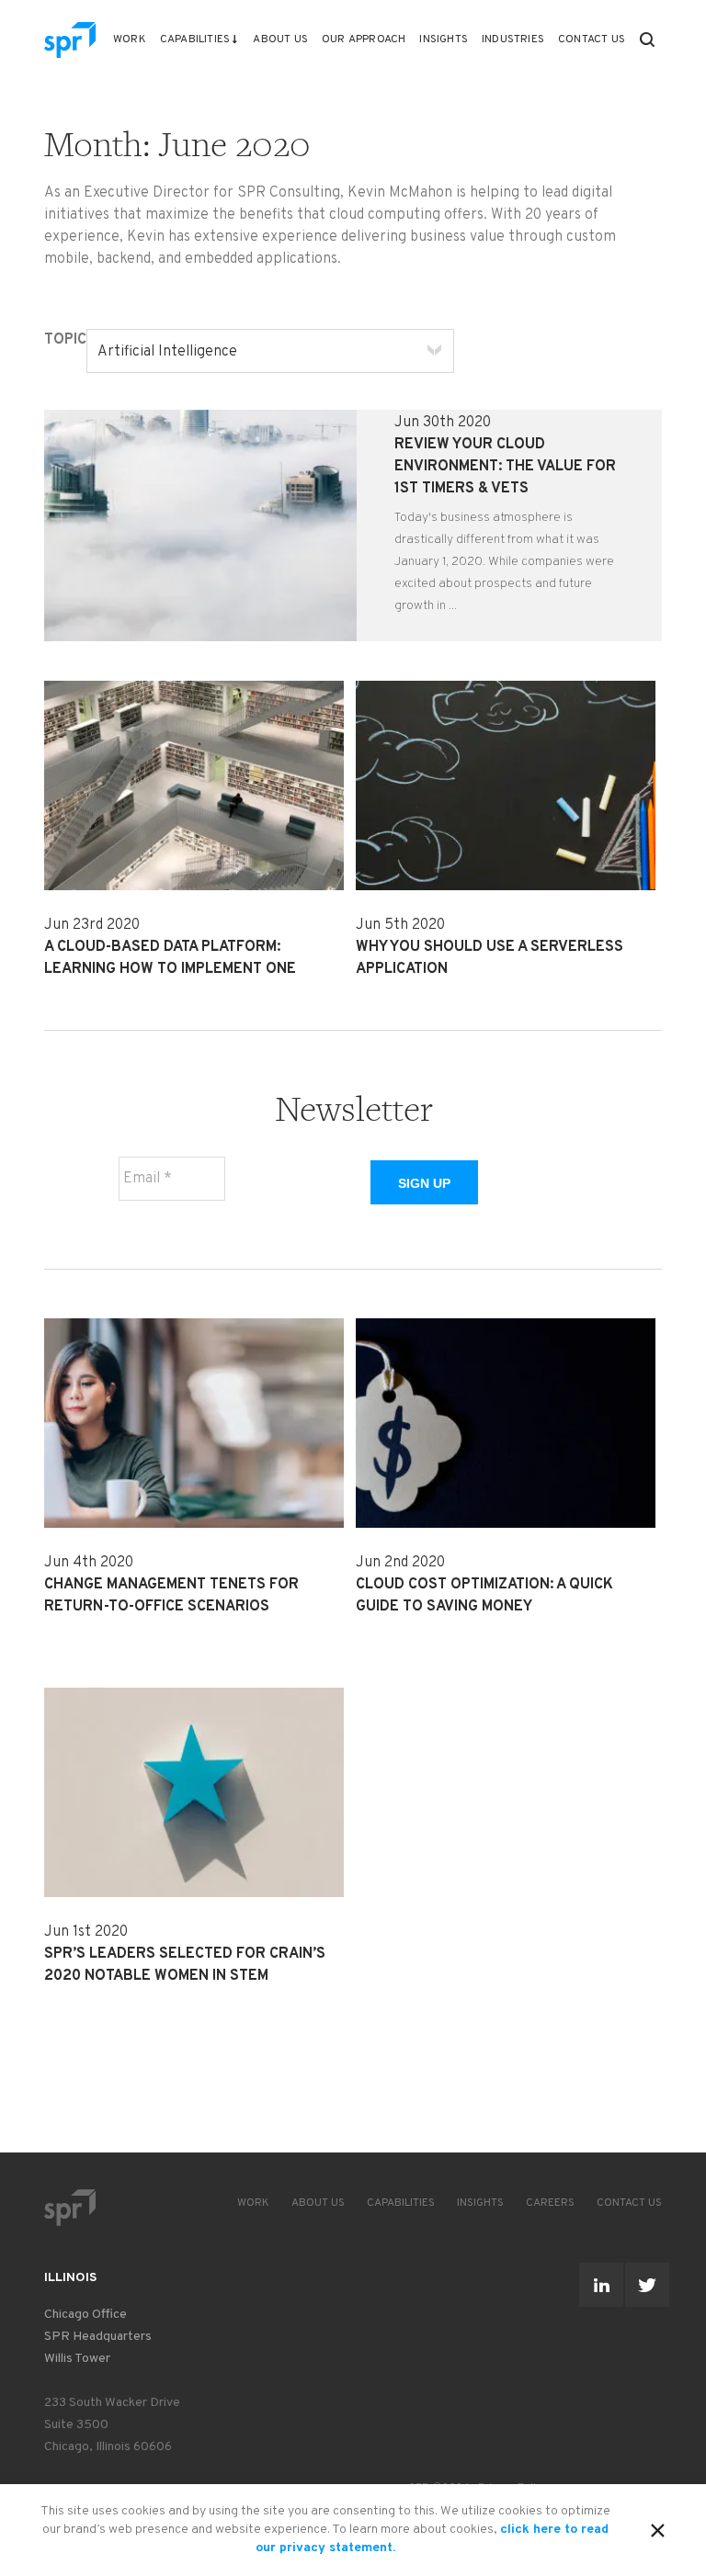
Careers (550, 2203)
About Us (280, 40)
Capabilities (195, 40)
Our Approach (364, 40)
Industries (513, 40)
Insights (444, 40)
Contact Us (592, 40)
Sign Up (424, 1183)
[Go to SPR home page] (70, 2207)
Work (130, 40)
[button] (647, 40)
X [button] (658, 2527)
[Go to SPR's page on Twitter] (647, 2285)
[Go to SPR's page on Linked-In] (601, 2285)
